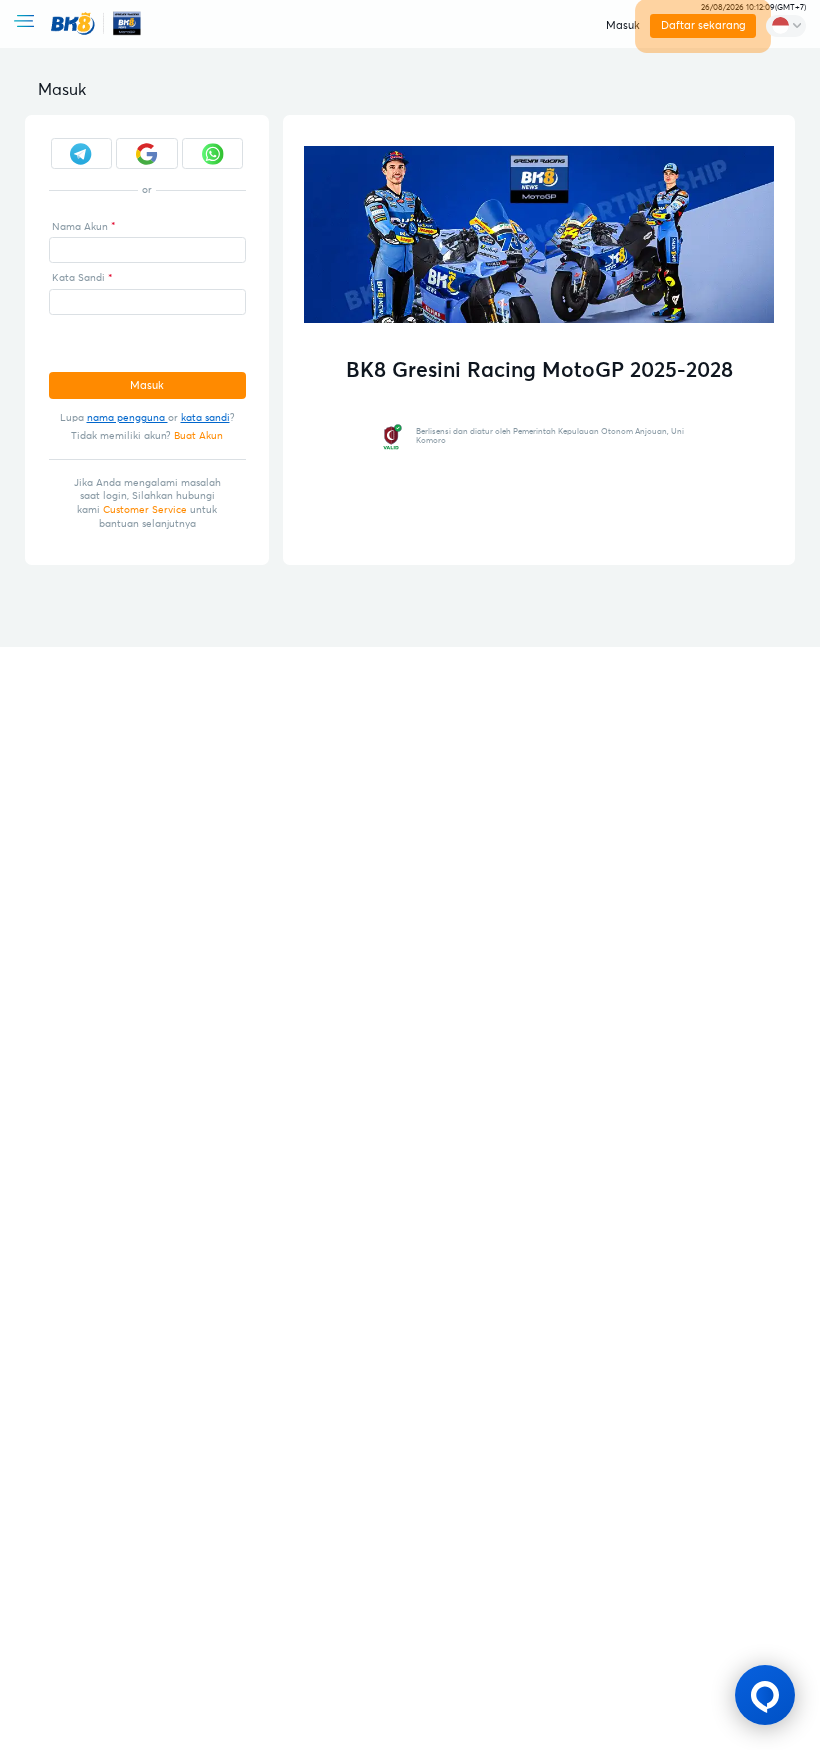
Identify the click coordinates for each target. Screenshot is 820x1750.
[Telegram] (82, 153)
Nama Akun (80, 227)
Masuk (623, 25)
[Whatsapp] (213, 153)
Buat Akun (198, 436)
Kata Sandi (78, 278)
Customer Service (145, 510)
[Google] (147, 153)
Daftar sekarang (703, 25)
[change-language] (786, 26)
